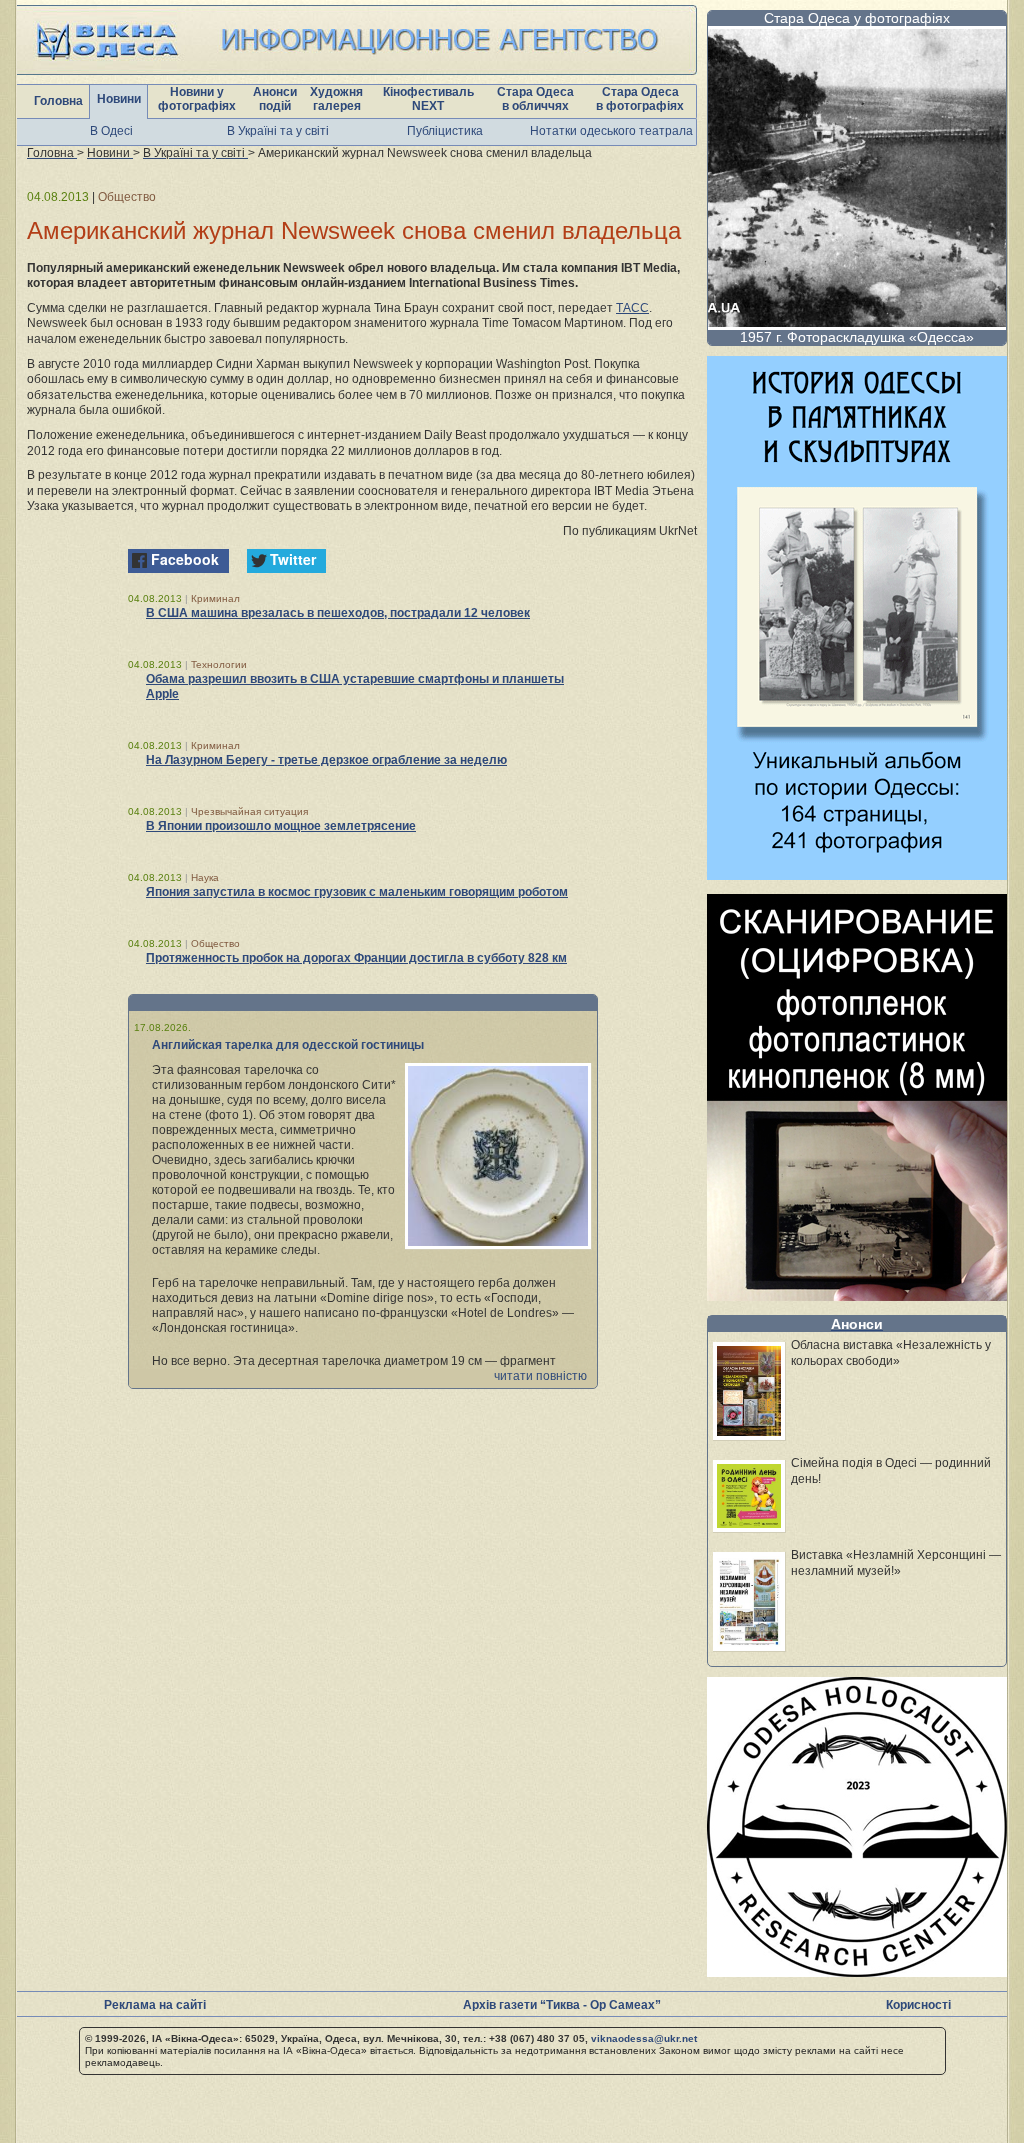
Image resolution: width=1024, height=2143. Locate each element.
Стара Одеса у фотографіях (857, 18)
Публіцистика (445, 131)
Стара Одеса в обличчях (535, 99)
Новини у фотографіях (197, 99)
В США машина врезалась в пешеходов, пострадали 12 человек (338, 613)
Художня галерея (336, 99)
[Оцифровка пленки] (857, 1295)
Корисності (918, 2005)
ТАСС (632, 308)
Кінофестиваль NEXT (428, 99)
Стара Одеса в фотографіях (640, 99)
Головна (58, 101)
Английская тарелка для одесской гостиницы (288, 1045)
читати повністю (540, 1376)
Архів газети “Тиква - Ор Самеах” (562, 2005)
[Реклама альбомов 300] (857, 874)
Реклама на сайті (155, 2005)
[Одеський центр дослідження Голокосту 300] (857, 1971)
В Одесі (111, 131)
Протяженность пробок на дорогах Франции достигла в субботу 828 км (356, 958)
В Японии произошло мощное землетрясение (281, 826)
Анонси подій (275, 99)
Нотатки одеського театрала (611, 131)
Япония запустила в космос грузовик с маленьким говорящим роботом (357, 892)
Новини (119, 99)
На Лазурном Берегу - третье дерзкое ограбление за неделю (326, 760)
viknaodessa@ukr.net (644, 2038)
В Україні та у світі (278, 131)
